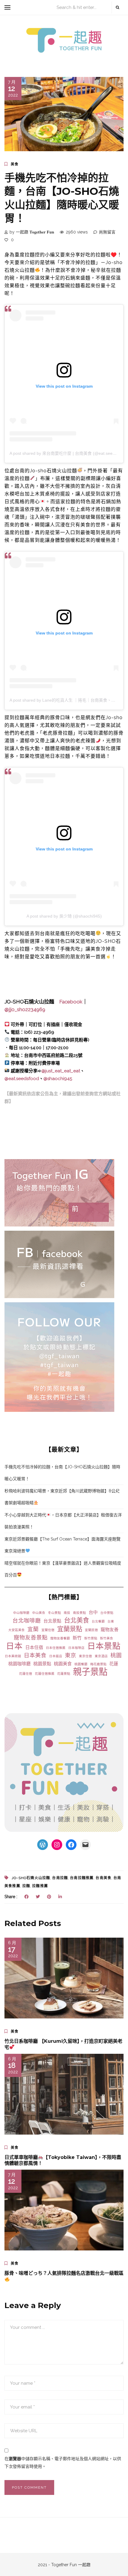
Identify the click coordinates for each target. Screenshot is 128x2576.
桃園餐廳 (81, 1664)
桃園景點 (42, 1664)
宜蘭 (33, 1629)
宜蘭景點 (70, 1629)
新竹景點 (91, 1638)
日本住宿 (34, 1647)
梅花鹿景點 (98, 1664)
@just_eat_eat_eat (61, 1071)
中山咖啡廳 (21, 1613)
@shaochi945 (58, 1079)
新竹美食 (107, 1638)
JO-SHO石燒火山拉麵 (31, 1878)
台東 (111, 1621)
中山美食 (39, 1613)
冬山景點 (54, 1613)
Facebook (71, 1002)
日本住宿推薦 (56, 1648)
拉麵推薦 (40, 1886)
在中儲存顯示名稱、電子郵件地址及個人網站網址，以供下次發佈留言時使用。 (63, 2463)
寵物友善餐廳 (60, 1638)
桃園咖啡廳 (19, 1664)
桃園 (116, 1655)
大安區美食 (17, 1630)
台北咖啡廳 (27, 1621)
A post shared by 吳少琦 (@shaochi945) (64, 916)
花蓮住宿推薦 (45, 1674)
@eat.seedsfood (22, 1079)
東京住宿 (85, 1656)
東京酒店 (101, 1656)
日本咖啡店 (76, 1648)
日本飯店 (56, 1656)
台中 (93, 1612)
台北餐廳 (98, 1621)
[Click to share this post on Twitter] (38, 1897)
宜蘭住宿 (48, 1630)
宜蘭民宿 (91, 1630)
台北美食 (77, 1620)
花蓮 (114, 1664)
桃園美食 (63, 1664)
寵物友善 (110, 1630)
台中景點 (107, 1613)
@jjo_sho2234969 (25, 1009)
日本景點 (104, 1646)
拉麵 (26, 1886)
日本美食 (35, 1655)
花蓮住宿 (26, 1674)
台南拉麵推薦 (82, 1878)
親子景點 (90, 1672)
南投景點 (79, 1613)
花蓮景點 (64, 1674)
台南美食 (103, 1878)
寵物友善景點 (31, 1637)
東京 (71, 1655)
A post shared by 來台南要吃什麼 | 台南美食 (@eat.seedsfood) (68, 453)
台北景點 (52, 1621)
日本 (14, 1646)
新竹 (77, 1638)
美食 (15, 164)
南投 (67, 1613)
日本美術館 (13, 1656)
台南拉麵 (60, 1878)
